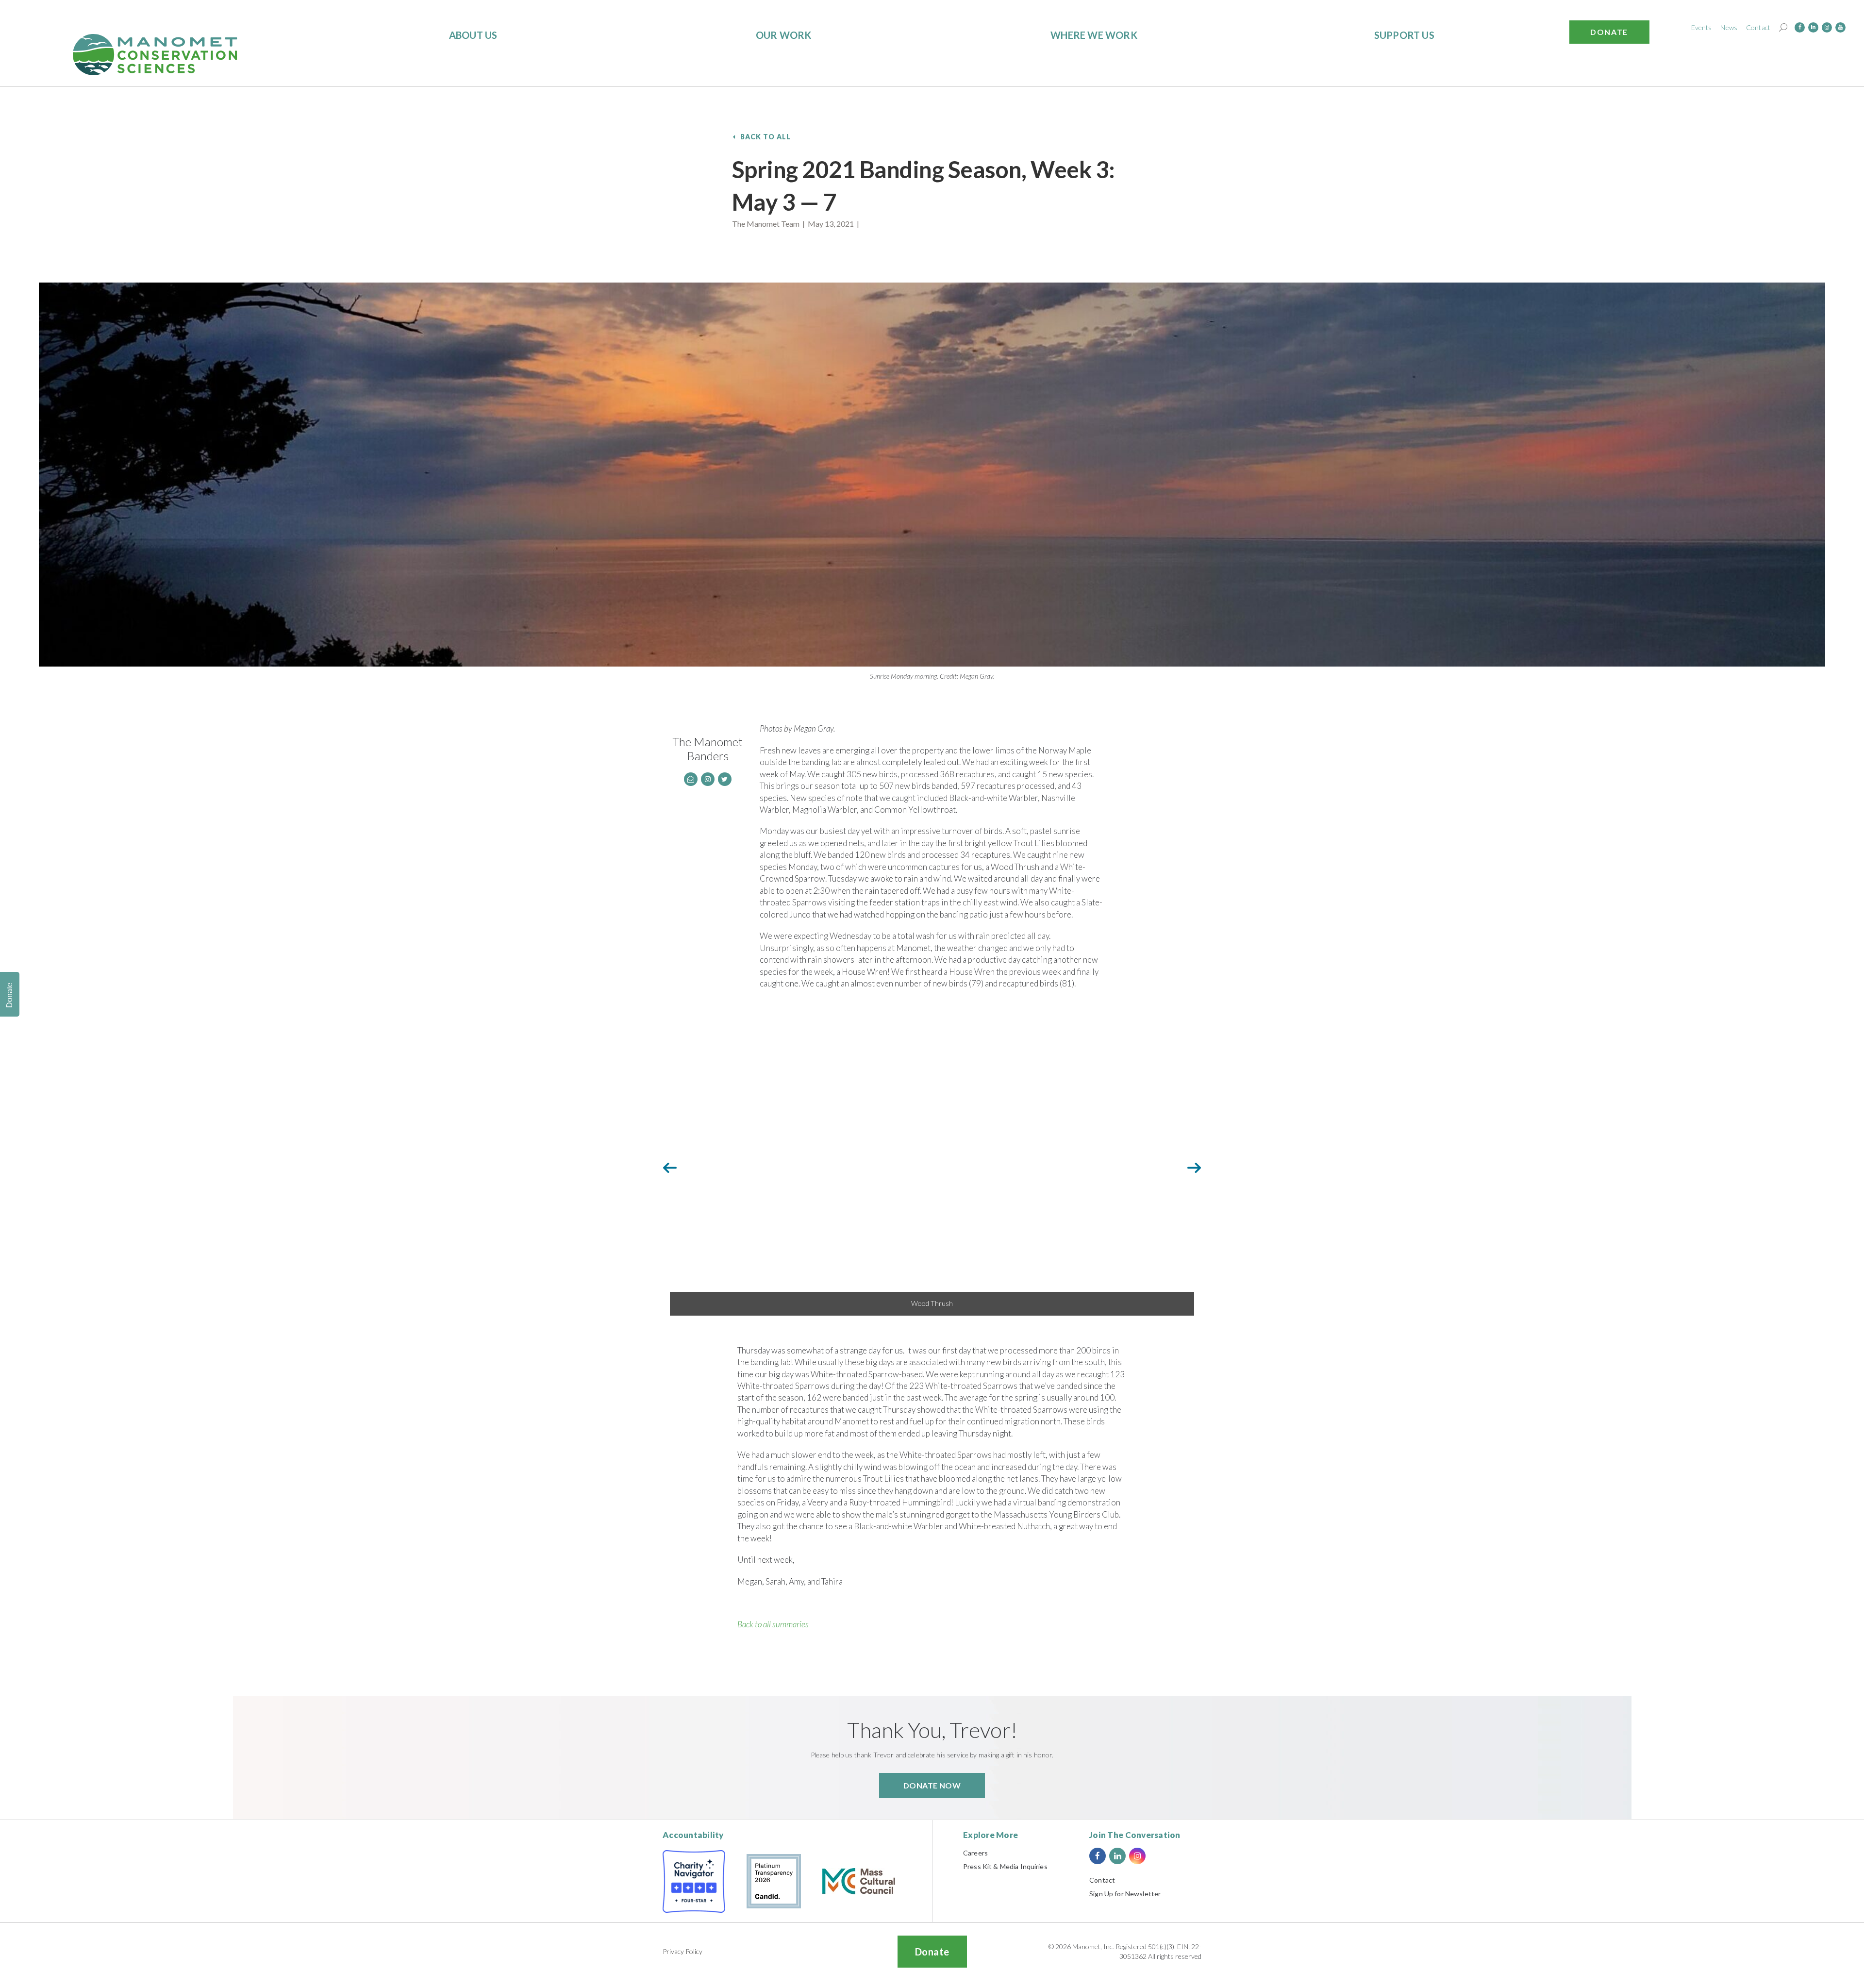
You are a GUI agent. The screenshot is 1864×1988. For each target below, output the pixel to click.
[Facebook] (1800, 27)
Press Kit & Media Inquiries (1005, 1866)
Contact (1758, 27)
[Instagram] (1827, 27)
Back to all (766, 137)
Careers (975, 1853)
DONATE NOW (932, 1785)
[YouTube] (1840, 27)
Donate (1609, 32)
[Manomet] (155, 55)
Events (1702, 27)
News (1729, 27)
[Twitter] (725, 779)
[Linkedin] (1813, 27)
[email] (691, 779)
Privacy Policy (682, 1951)
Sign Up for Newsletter (1125, 1894)
